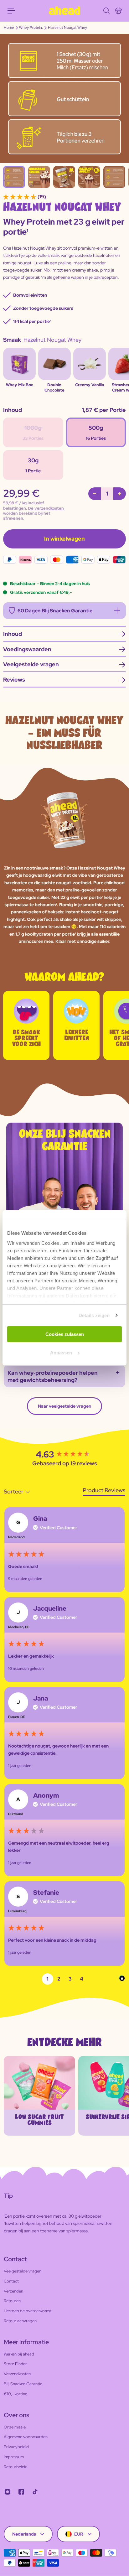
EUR (79, 2534)
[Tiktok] (35, 2492)
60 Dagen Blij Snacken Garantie (55, 611)
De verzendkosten (46, 508)
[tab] (104, 1491)
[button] (48, 1979)
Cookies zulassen (65, 1334)
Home (9, 28)
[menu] (11, 11)
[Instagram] (8, 2492)
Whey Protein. (31, 28)
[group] (64, 1455)
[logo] (64, 11)
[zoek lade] (106, 11)
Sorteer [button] (14, 1491)
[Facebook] (21, 2492)
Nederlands (24, 2534)
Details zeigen (94, 1315)
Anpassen (61, 1353)
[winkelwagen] (118, 11)
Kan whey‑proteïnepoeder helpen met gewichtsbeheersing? (53, 1376)
